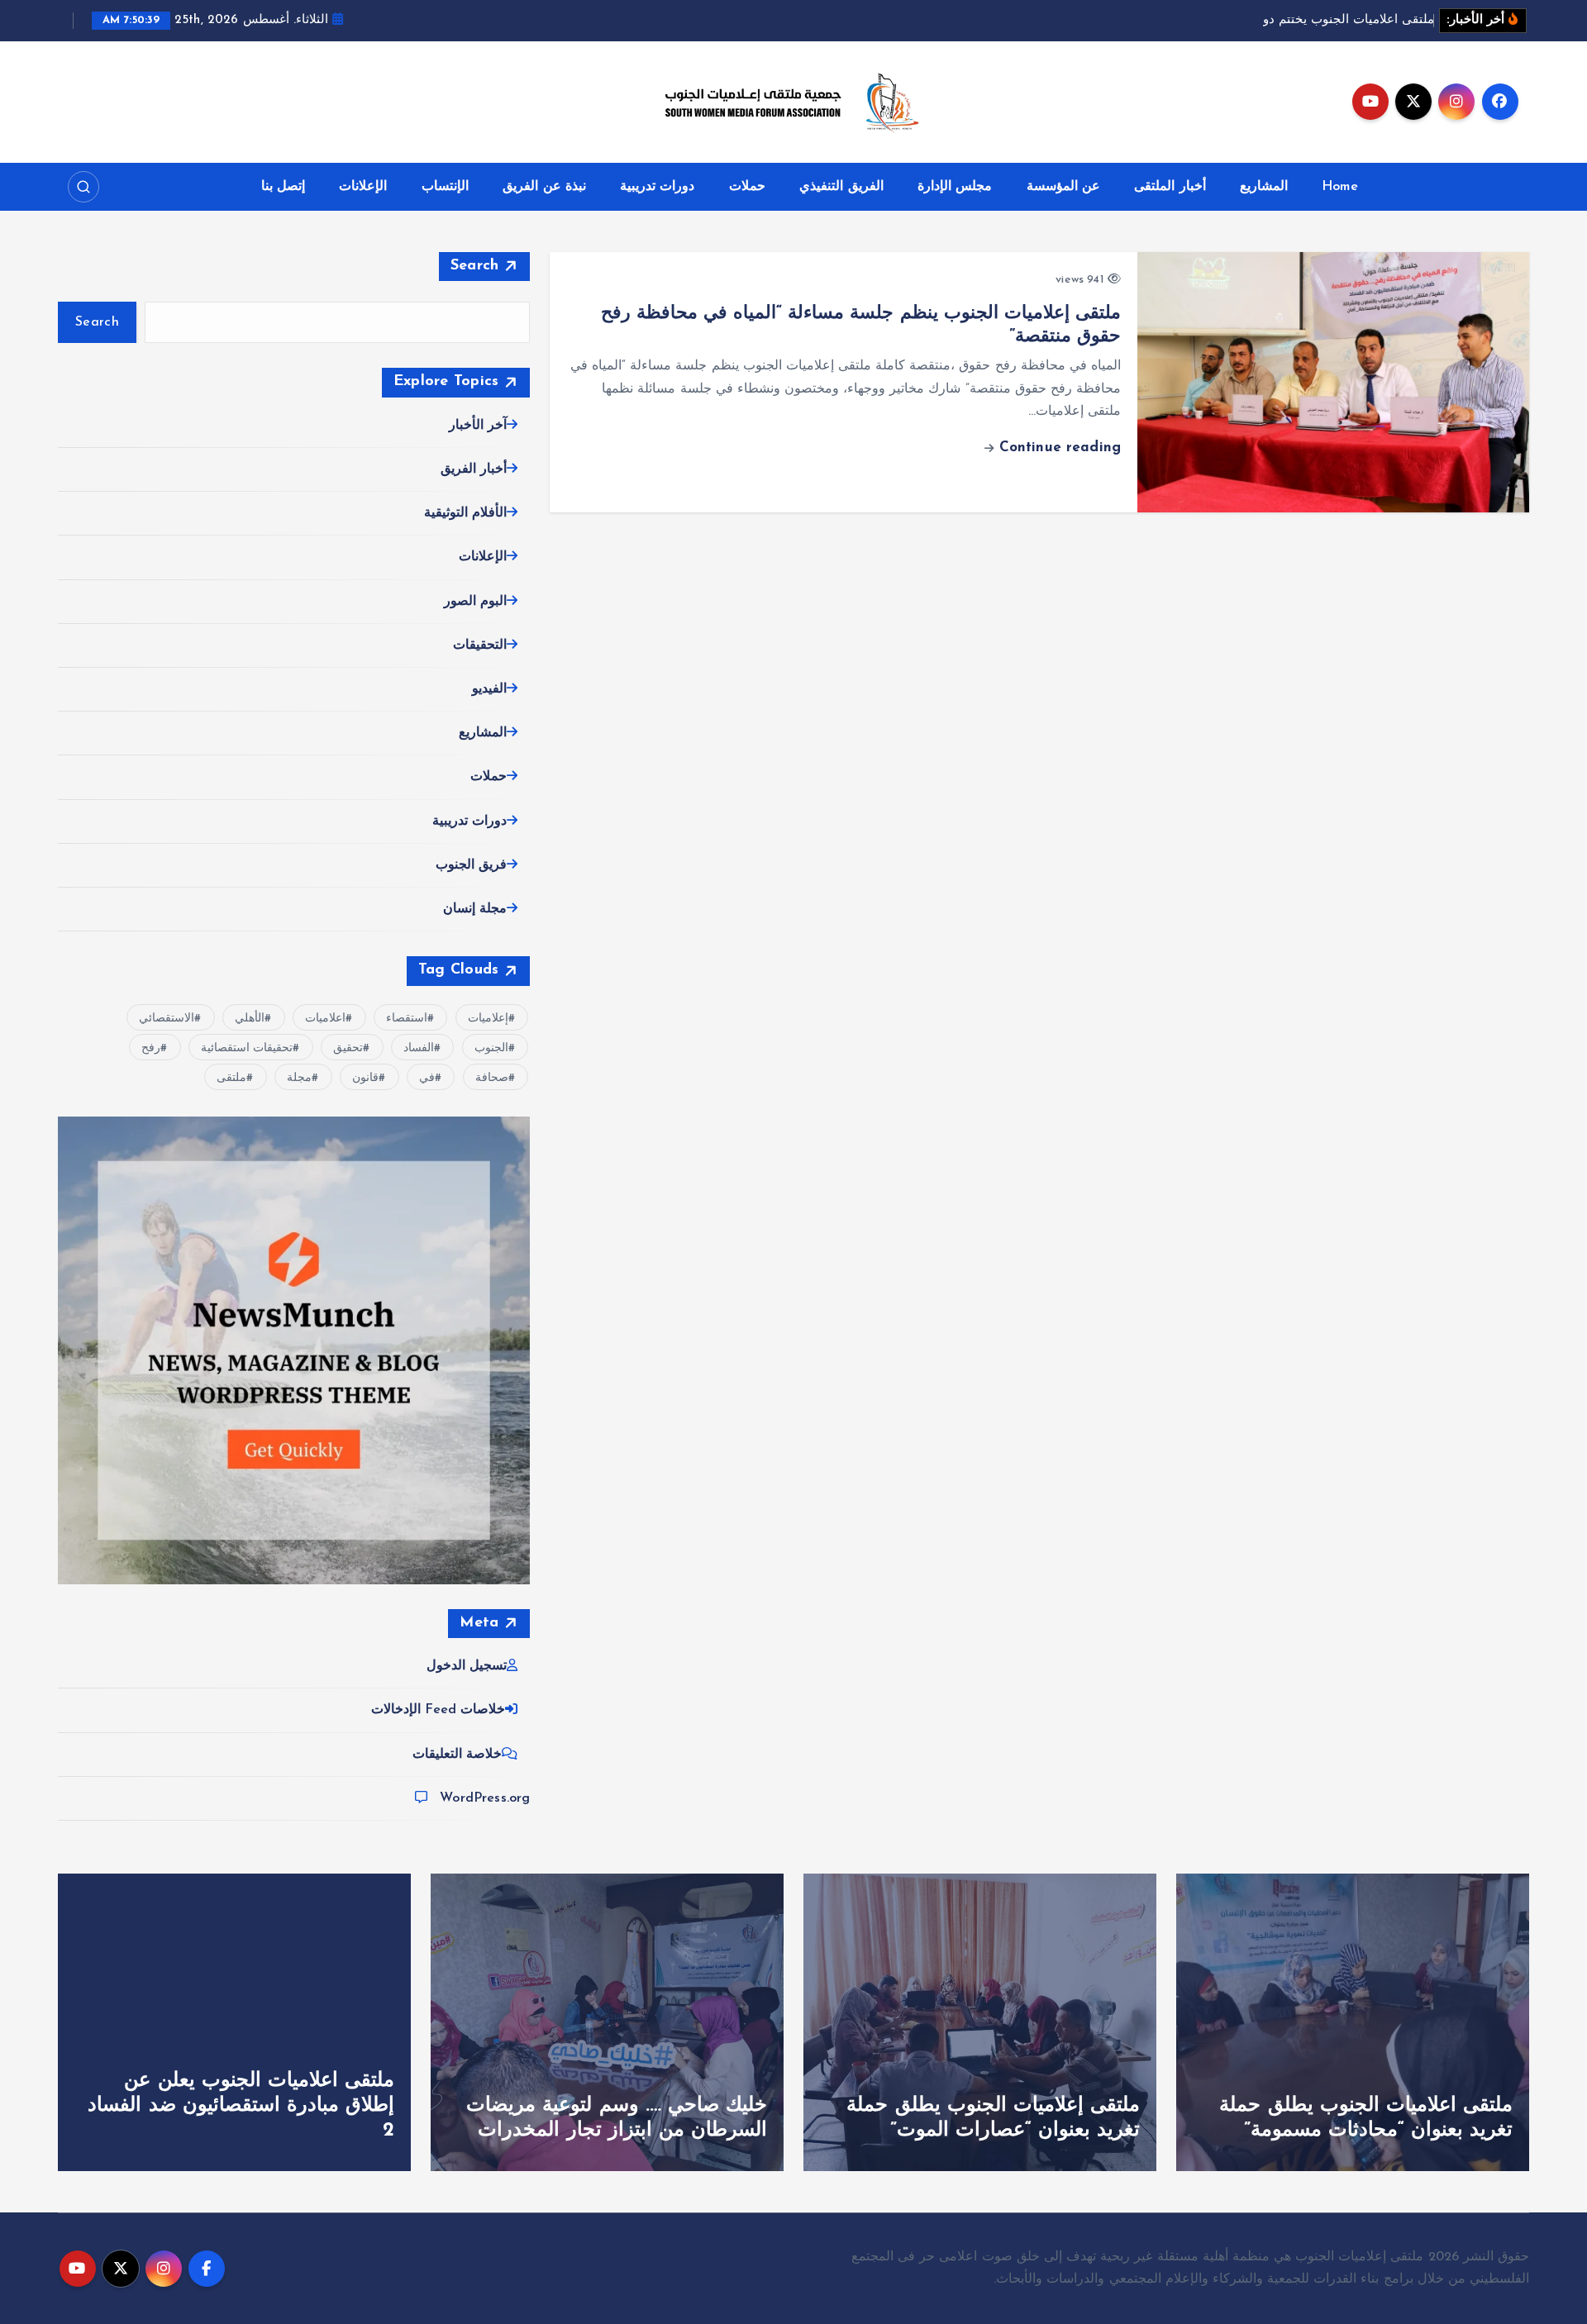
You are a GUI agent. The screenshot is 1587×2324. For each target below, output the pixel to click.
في (427, 1078)
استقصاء (407, 1019)
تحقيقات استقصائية (247, 1048)
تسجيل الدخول (467, 1666)
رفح (151, 1048)
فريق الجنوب (471, 865)
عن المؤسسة (1063, 187)
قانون (365, 1078)
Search (475, 266)
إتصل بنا (283, 187)
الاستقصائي (167, 1019)
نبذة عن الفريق (544, 187)
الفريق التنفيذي (841, 187)
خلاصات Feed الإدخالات (438, 1710)
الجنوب (491, 1048)
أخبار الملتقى (1170, 187)
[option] (1353, 2022)
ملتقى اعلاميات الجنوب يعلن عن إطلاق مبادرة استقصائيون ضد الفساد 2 (241, 2106)
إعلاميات (488, 1019)
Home (1340, 187)
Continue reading (1057, 448)
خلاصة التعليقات (457, 1755)
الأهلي (250, 1019)
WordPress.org (485, 1798)
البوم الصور (475, 602)
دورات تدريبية (657, 187)
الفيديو (489, 689)
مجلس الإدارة (955, 187)
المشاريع (1264, 187)
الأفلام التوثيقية (465, 513)
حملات (747, 187)
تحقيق (348, 1048)
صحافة (492, 1078)
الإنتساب (445, 187)
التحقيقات (480, 645)
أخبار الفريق (474, 469)
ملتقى (231, 1078)
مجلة (299, 1078)
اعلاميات (325, 1019)
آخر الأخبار (478, 426)
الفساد (419, 1048)
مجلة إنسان (475, 909)
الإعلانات (363, 187)
